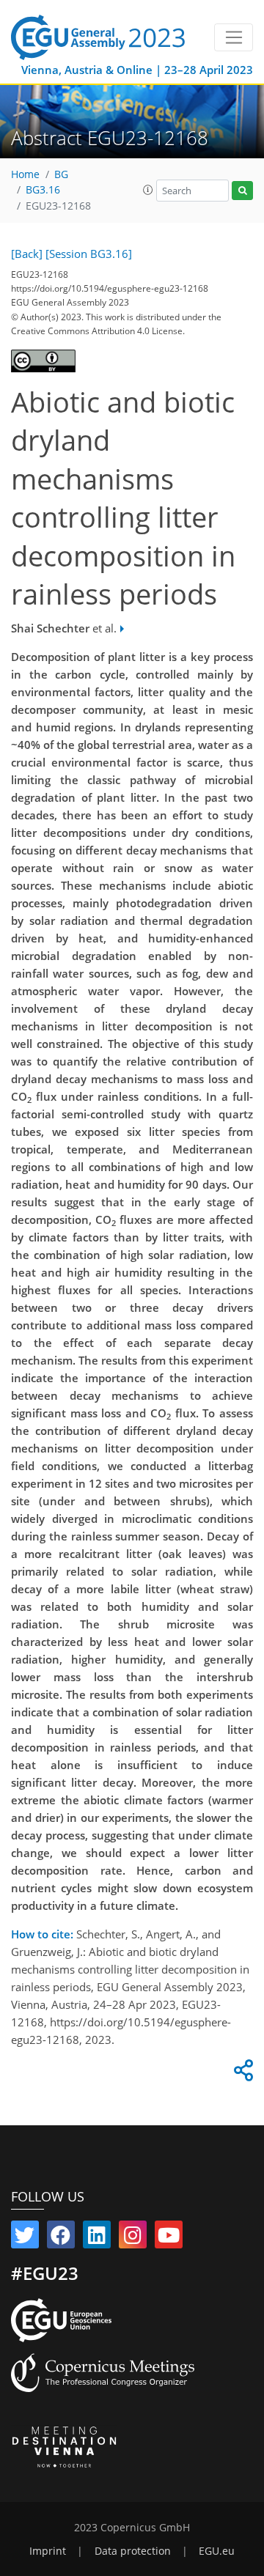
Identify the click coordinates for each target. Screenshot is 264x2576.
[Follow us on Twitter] (25, 2238)
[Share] (241, 2074)
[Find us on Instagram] (133, 2238)
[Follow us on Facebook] (61, 2238)
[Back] (27, 254)
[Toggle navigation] (234, 37)
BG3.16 (43, 190)
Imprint (48, 2551)
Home (25, 174)
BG (61, 174)
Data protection (133, 2551)
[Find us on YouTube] (169, 2238)
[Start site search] (242, 191)
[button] (148, 190)
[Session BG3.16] (89, 254)
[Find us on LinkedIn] (97, 2238)
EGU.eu (217, 2551)
